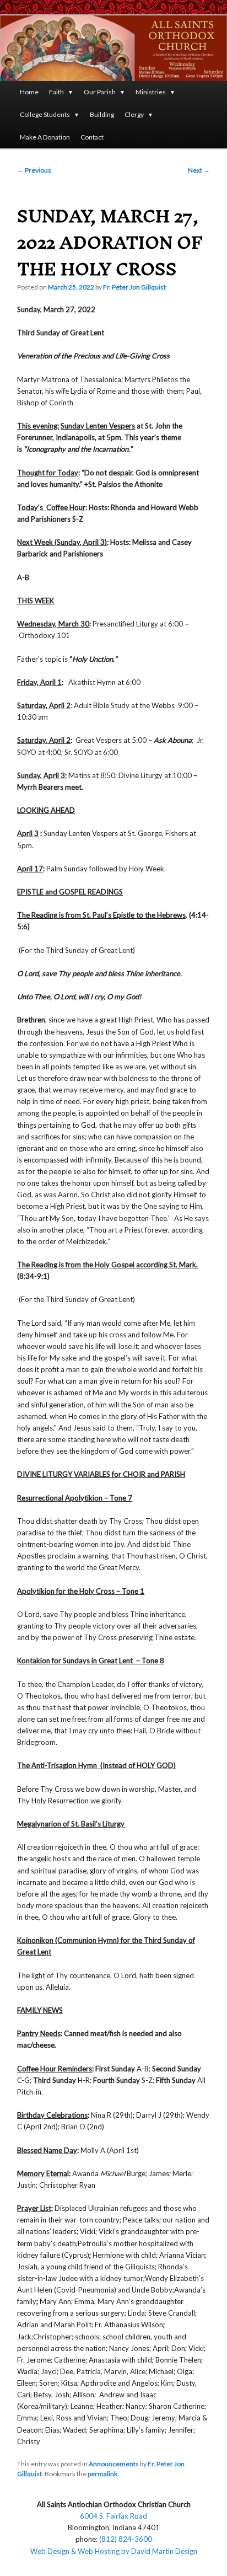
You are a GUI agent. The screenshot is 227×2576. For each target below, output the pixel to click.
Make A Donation (45, 137)
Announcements (114, 2464)
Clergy (134, 114)
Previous (34, 170)
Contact (92, 137)
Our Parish (100, 92)
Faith (56, 92)
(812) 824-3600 (126, 2539)
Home (29, 92)
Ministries (151, 92)
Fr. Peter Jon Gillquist (134, 287)
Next (199, 170)
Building (102, 114)
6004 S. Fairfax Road (113, 2516)
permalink (102, 2474)
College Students (45, 114)
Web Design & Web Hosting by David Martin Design (114, 2551)
